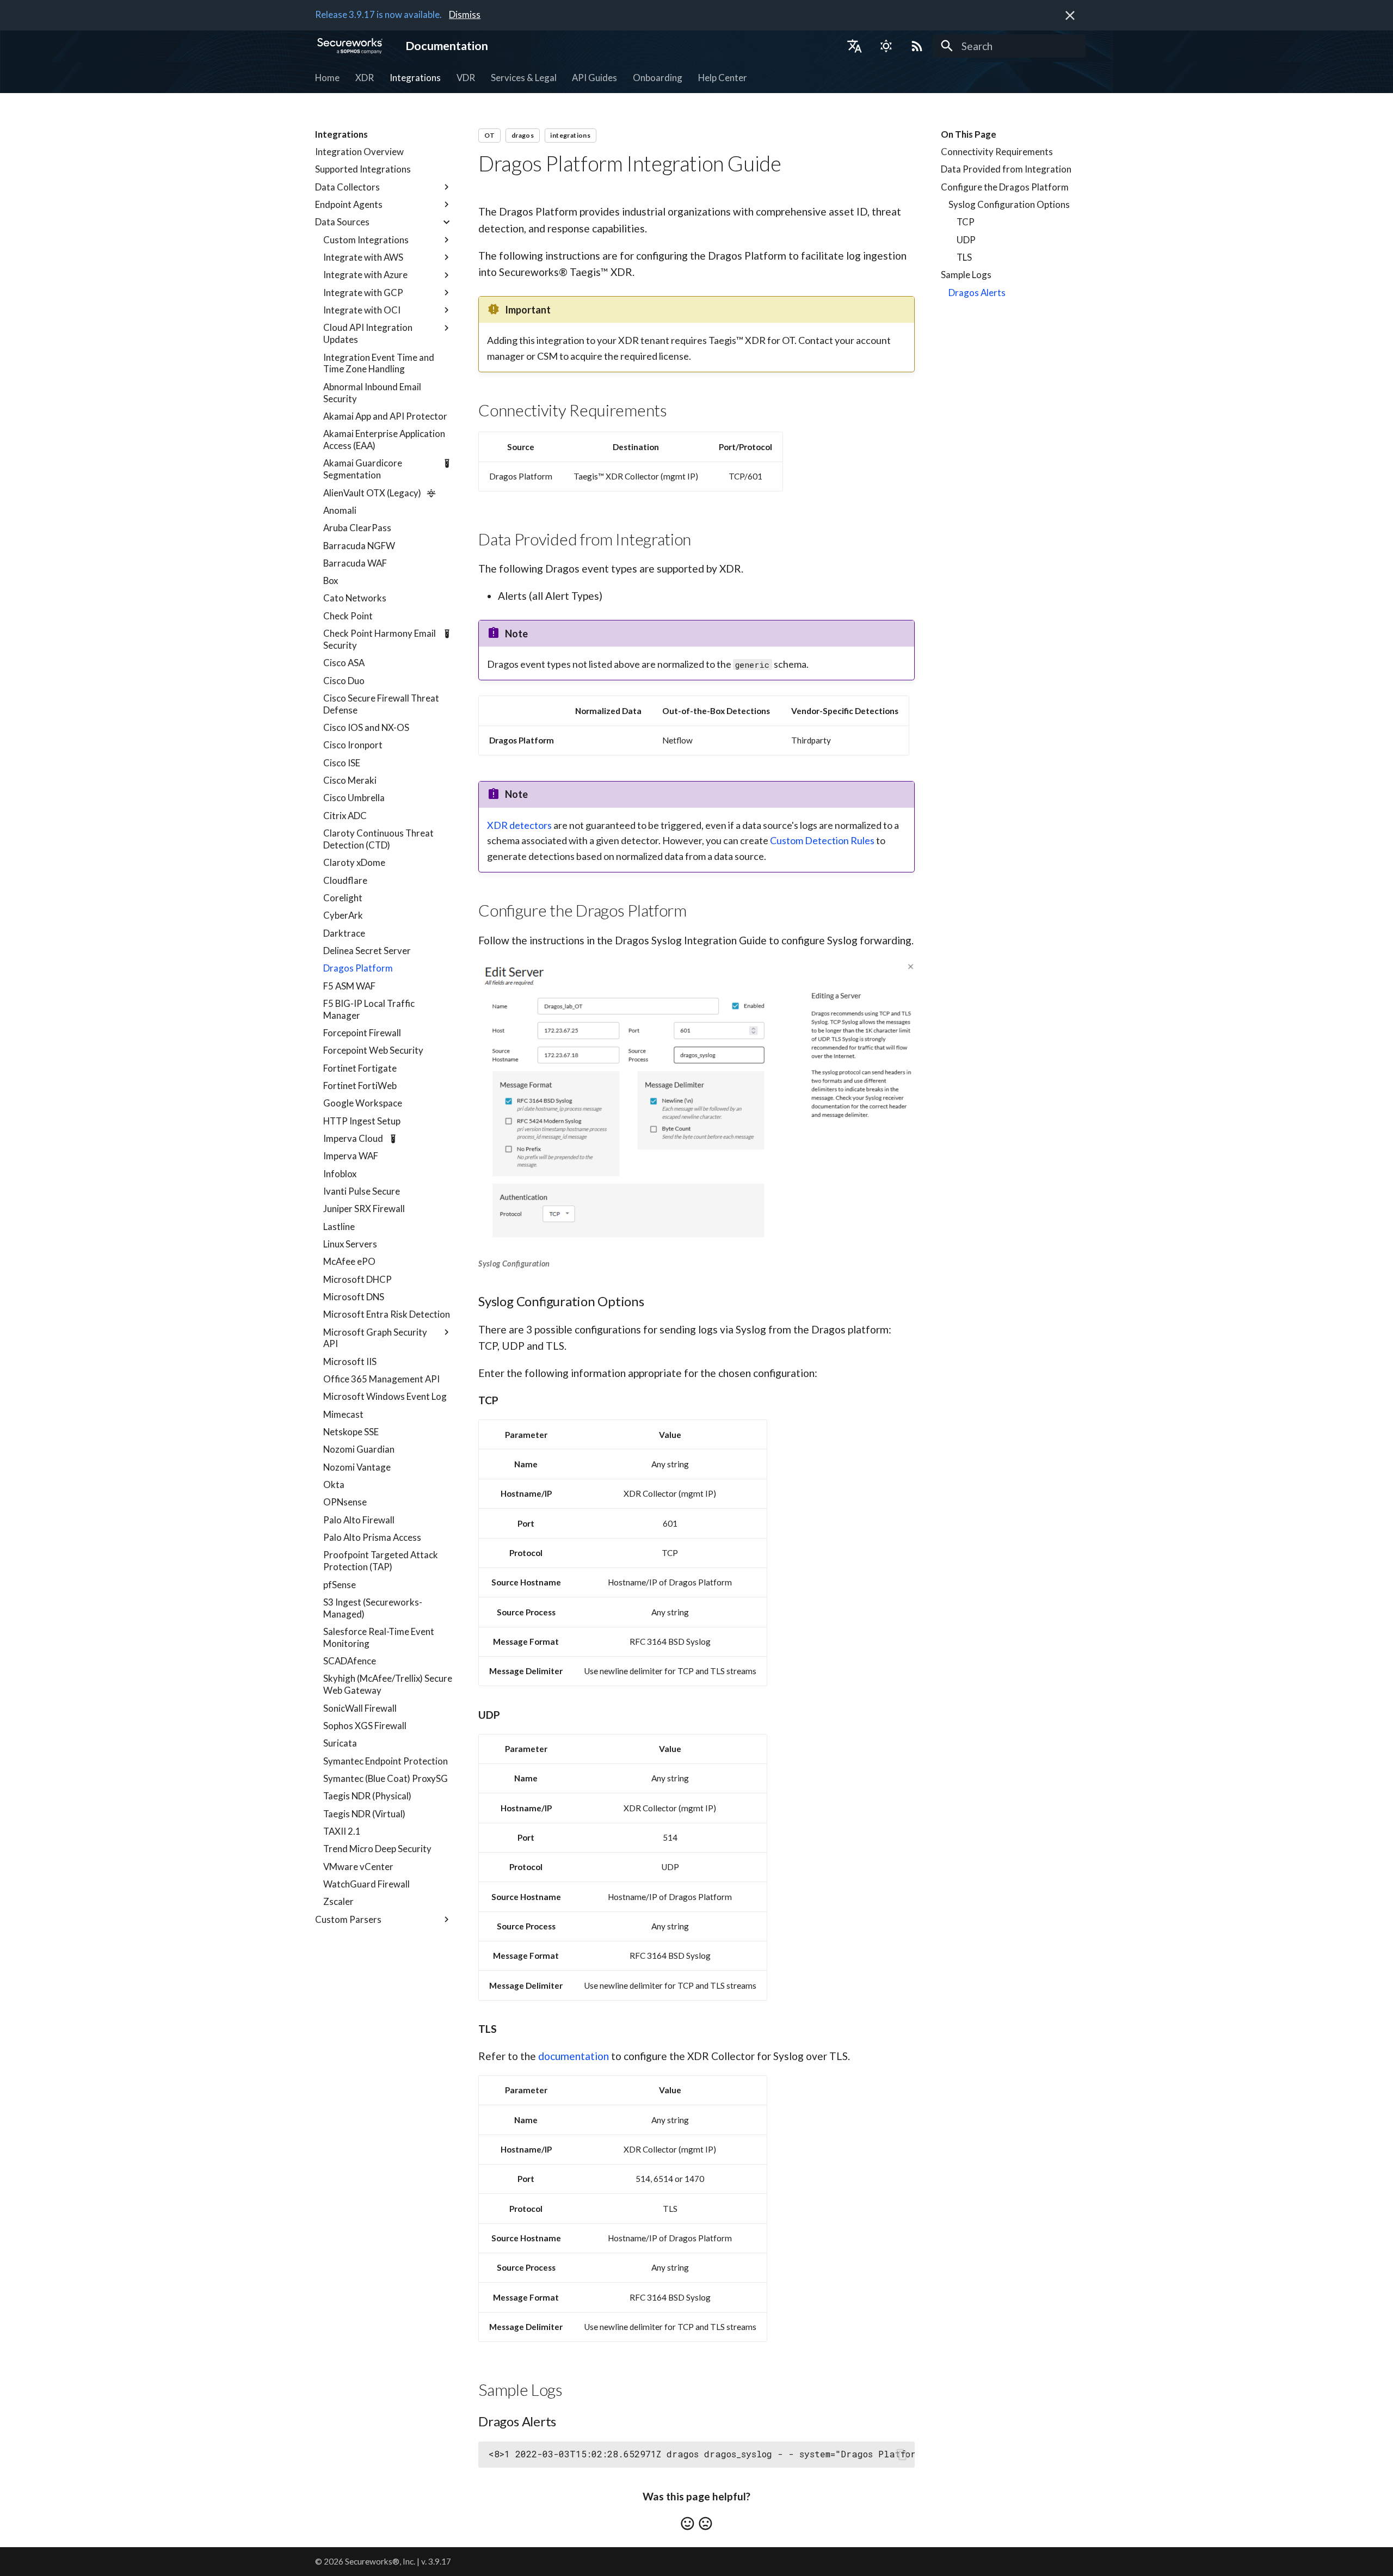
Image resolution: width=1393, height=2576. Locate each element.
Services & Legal (523, 78)
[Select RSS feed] (917, 46)
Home (327, 78)
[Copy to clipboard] (901, 2454)
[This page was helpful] (688, 2523)
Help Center (723, 78)
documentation (574, 2056)
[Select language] (854, 46)
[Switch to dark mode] (886, 46)
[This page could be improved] (705, 2523)
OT (490, 135)
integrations (570, 135)
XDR (365, 78)
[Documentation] (350, 46)
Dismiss (465, 14)
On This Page (969, 134)
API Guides (594, 78)
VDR (466, 78)
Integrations (415, 78)
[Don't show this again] (1070, 16)
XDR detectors (519, 825)
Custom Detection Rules (822, 840)
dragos (523, 135)
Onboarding (658, 78)
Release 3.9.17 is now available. (378, 14)
